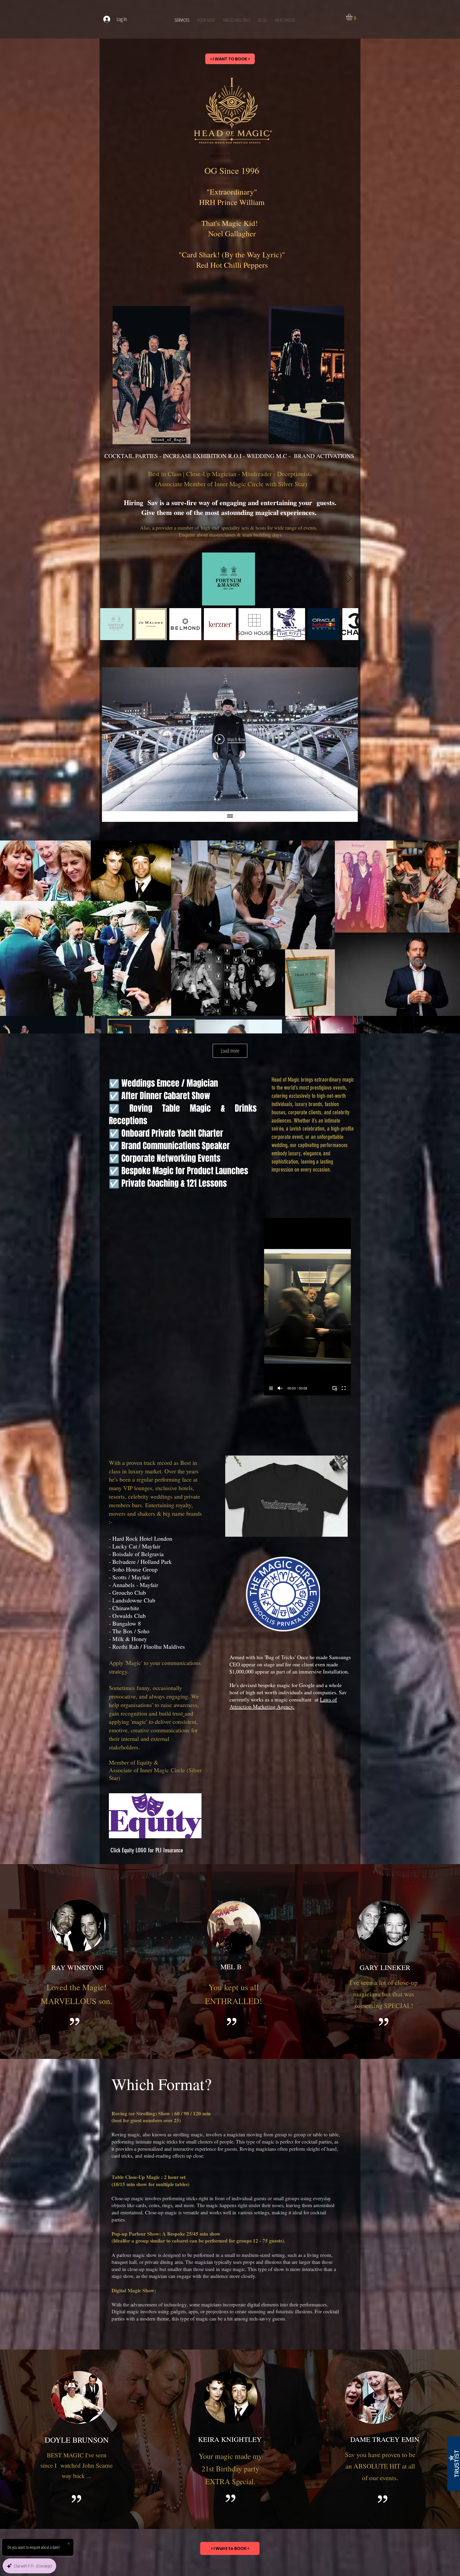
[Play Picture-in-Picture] (335, 1388)
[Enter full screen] (344, 1388)
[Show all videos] (230, 817)
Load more (230, 1051)
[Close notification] (69, 2544)
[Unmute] (280, 1388)
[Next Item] (349, 579)
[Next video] (347, 739)
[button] (353, 17)
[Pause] (271, 1388)
